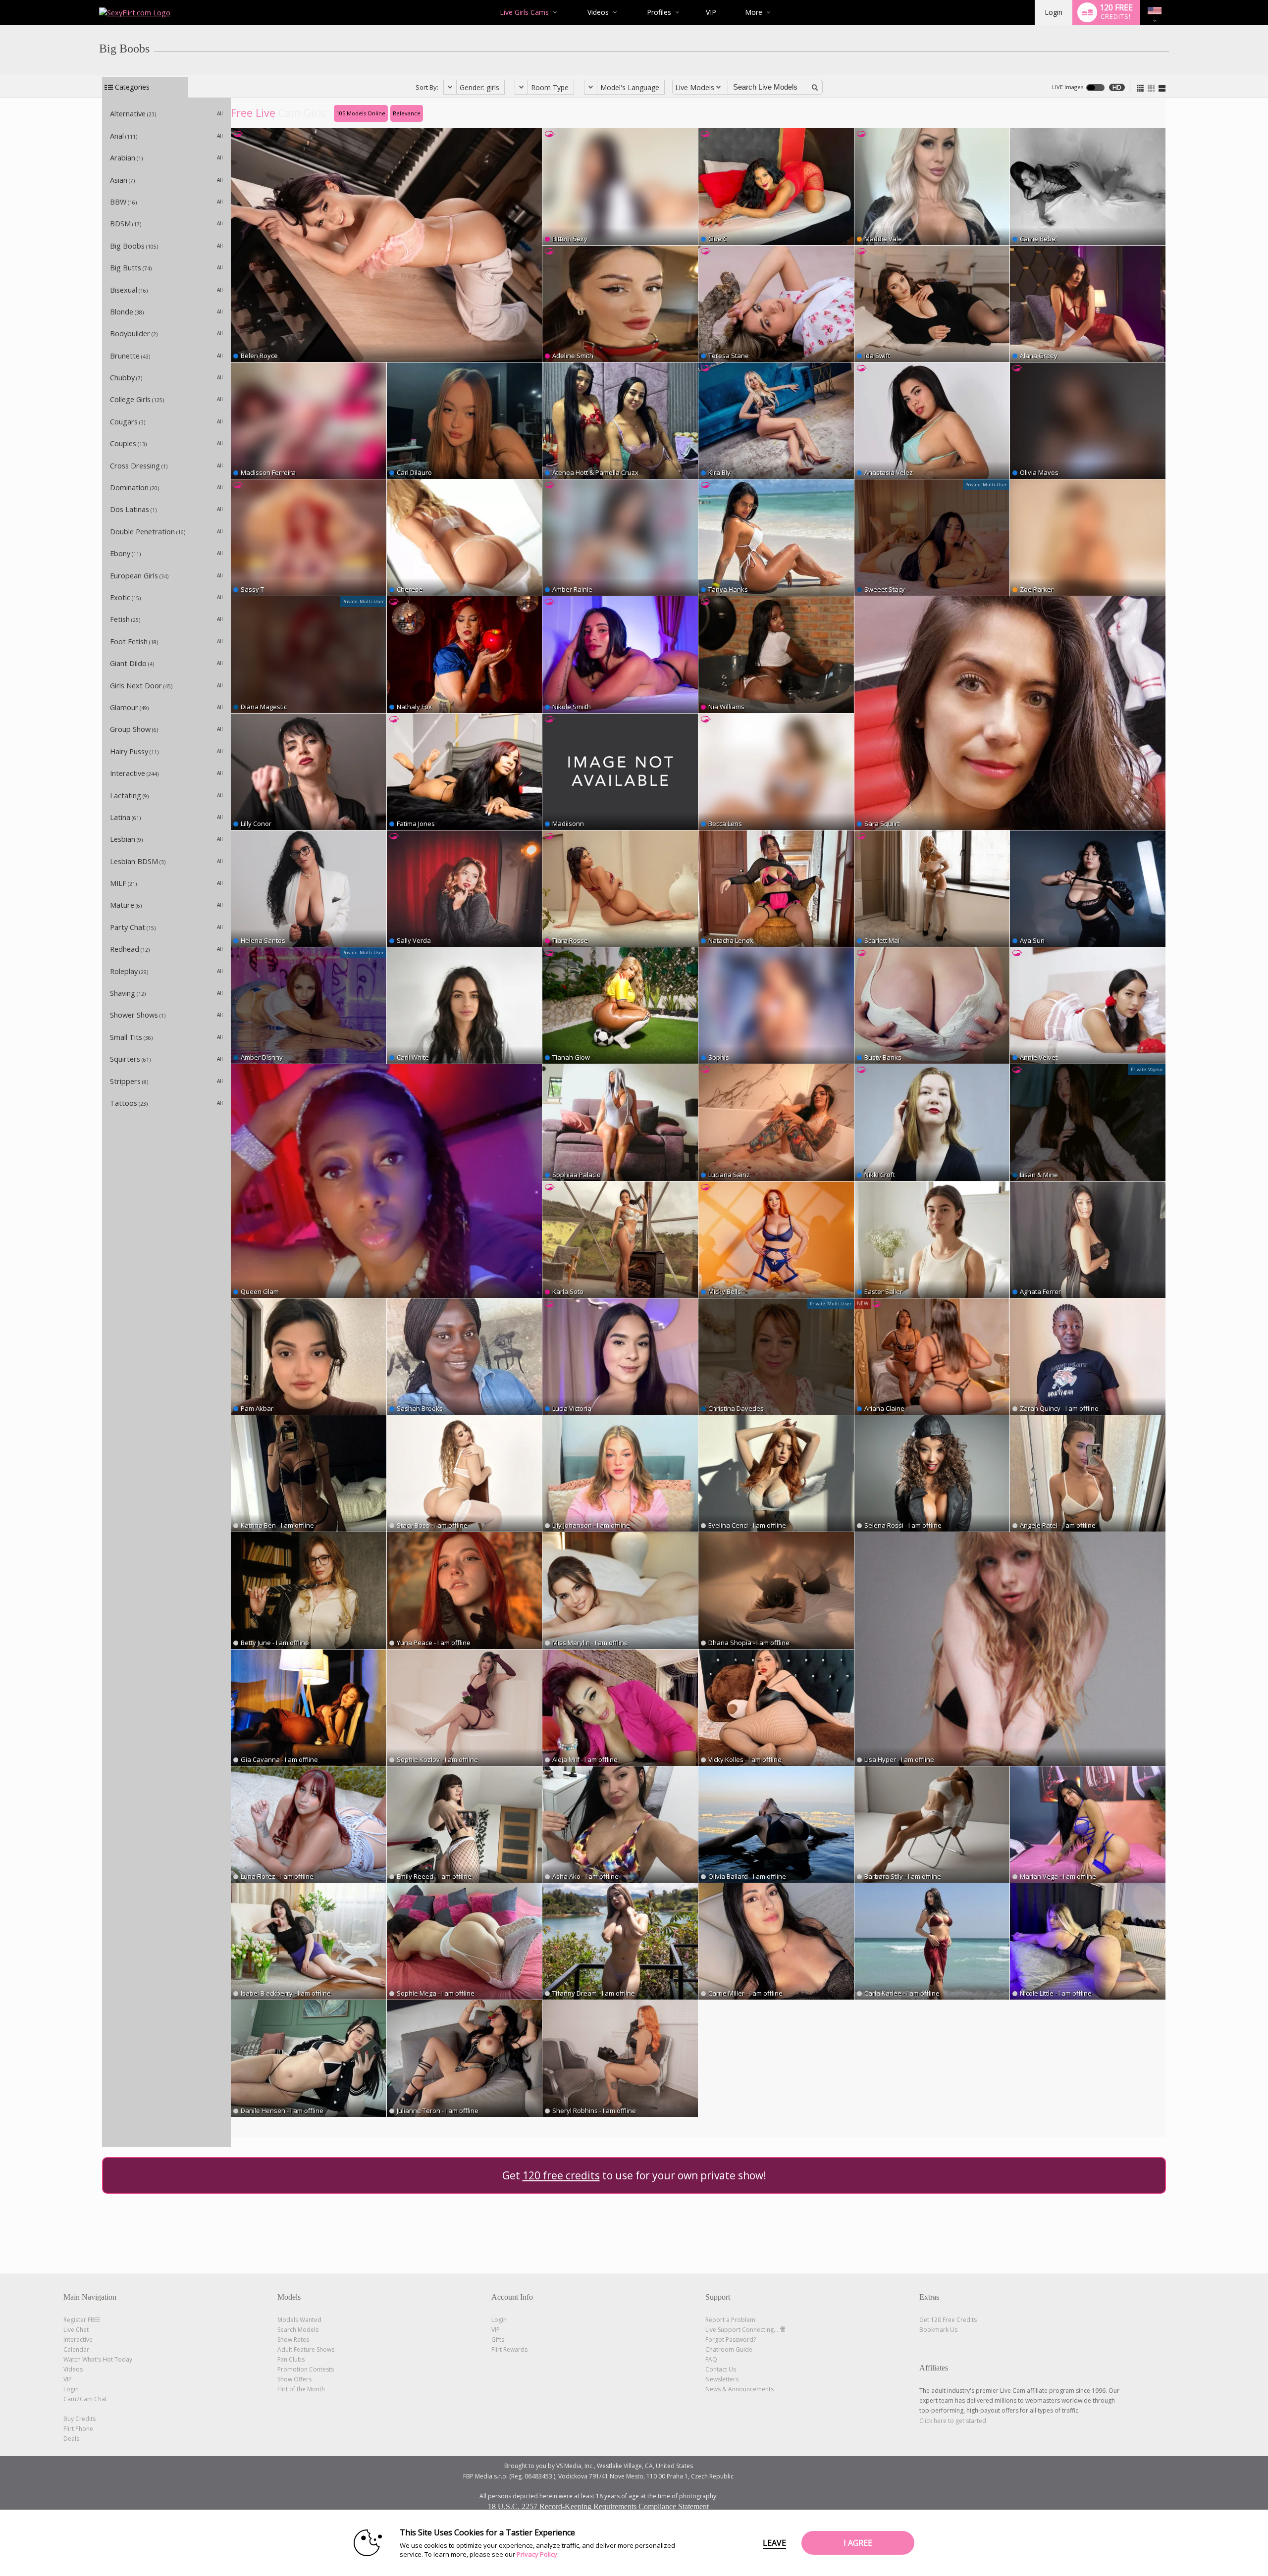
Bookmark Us (938, 2330)
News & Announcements (740, 2389)
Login (1054, 12)
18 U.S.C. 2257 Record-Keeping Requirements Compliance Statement (598, 2506)
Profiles (659, 12)
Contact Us (721, 2369)
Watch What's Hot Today (98, 2359)
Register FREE (82, 2320)
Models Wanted (299, 2320)
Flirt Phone (78, 2429)
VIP (711, 12)
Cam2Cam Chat (85, 2399)
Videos (598, 12)
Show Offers (294, 2379)
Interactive (78, 2340)
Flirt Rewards (509, 2349)
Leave (774, 2543)
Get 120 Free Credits (948, 2320)
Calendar (76, 2349)
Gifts (498, 2340)
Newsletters (722, 2379)
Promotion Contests (306, 2369)
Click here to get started (953, 2421)
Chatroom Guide (729, 2349)
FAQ (711, 2359)
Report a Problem (730, 2320)
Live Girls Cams (524, 12)
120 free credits (561, 2175)
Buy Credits (79, 2419)
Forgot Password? (731, 2340)
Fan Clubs (291, 2359)
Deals (71, 2439)
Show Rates (293, 2340)
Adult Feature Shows (306, 2349)
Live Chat (76, 2330)
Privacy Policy (537, 2554)
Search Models (298, 2330)
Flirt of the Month (301, 2389)
